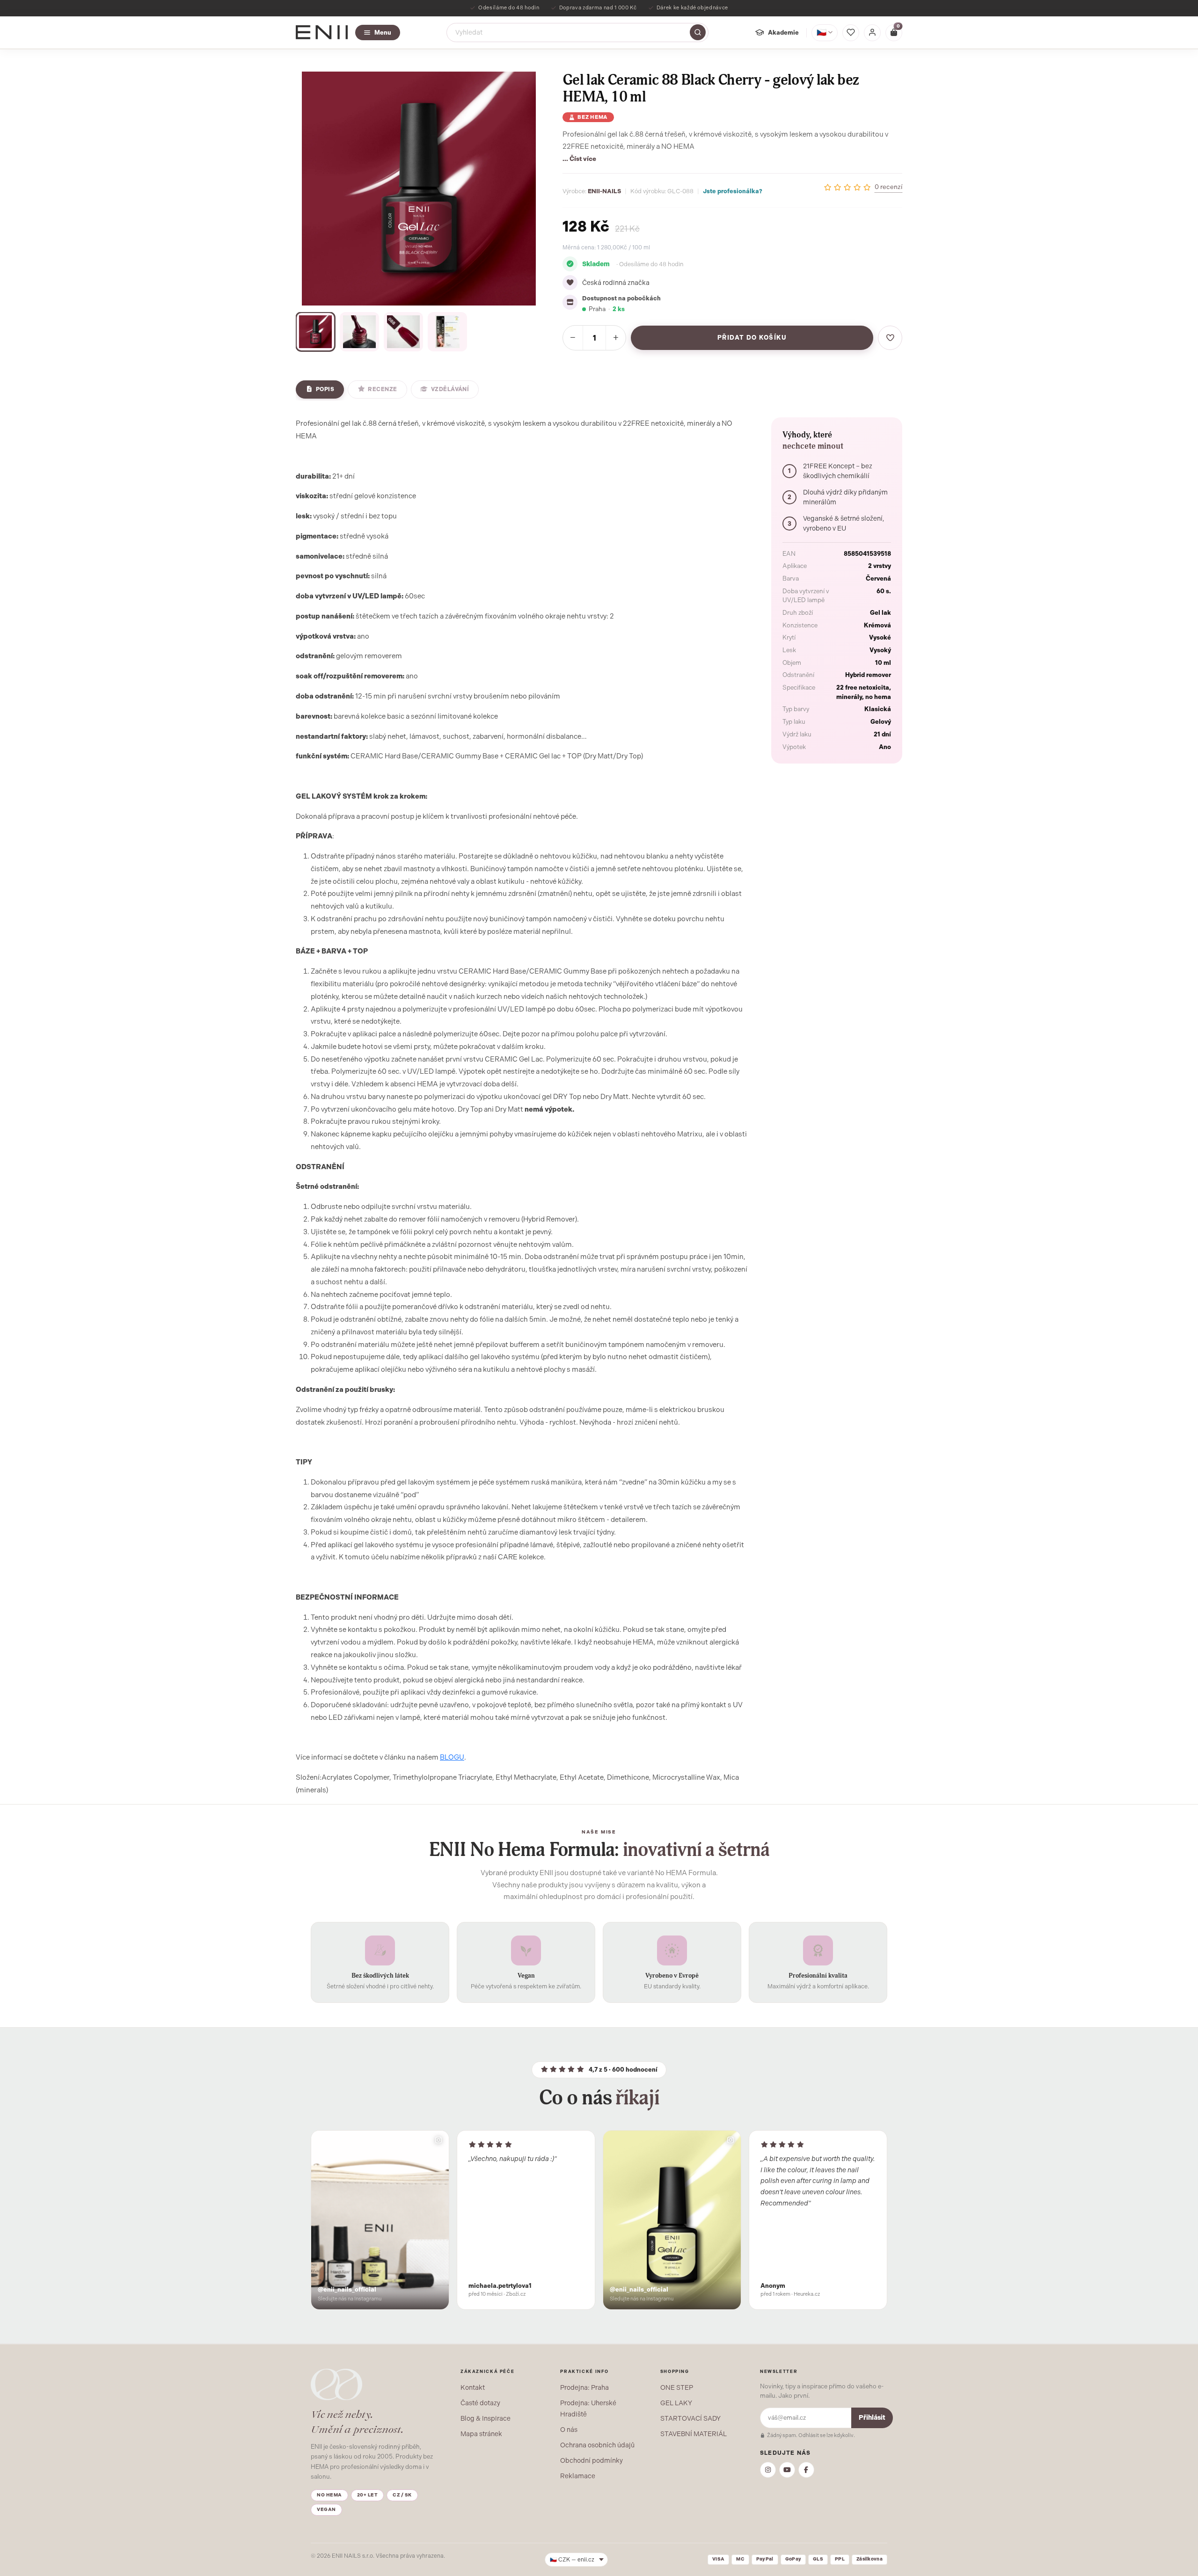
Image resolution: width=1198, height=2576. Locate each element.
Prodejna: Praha (584, 2387)
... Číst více (579, 159)
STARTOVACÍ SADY (690, 2418)
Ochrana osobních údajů (597, 2445)
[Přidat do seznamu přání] (890, 338)
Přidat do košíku (752, 338)
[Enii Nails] (322, 32)
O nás (569, 2430)
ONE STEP (677, 2387)
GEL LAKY (676, 2403)
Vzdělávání (450, 389)
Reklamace (578, 2476)
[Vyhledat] (698, 32)
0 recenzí (888, 187)
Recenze (382, 389)
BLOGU (452, 1757)
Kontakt (473, 2387)
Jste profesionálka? (733, 191)
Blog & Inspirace (486, 2418)
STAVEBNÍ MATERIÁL (694, 2434)
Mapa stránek (481, 2434)
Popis (325, 389)
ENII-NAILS (604, 191)
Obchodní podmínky (592, 2460)
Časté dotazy (480, 2403)
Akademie (783, 32)
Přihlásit (872, 2418)
